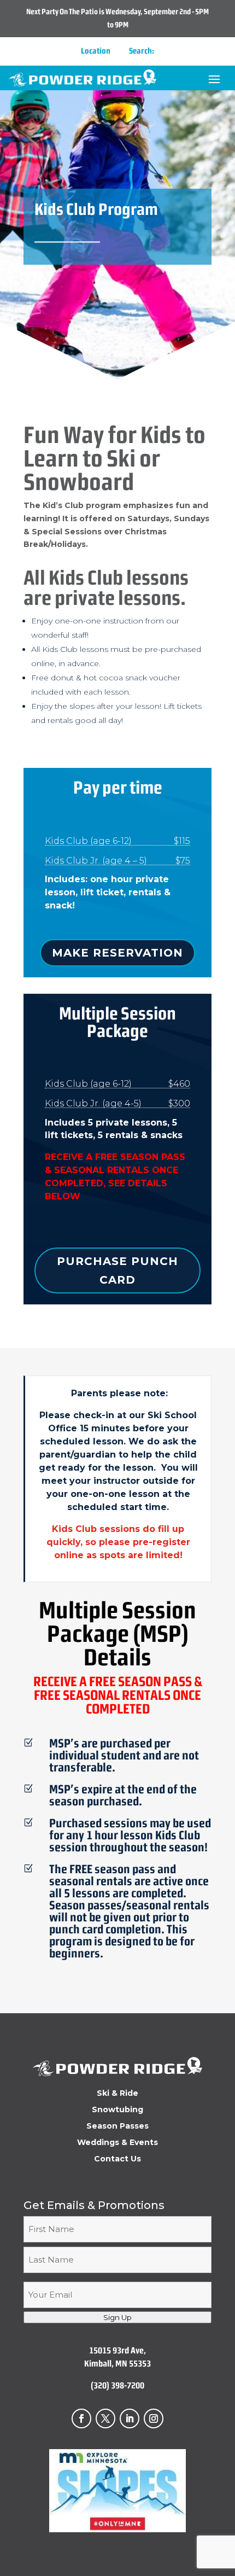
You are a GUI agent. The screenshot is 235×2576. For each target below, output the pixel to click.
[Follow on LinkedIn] (130, 2418)
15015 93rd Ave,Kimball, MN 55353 (117, 2357)
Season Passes (117, 2126)
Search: (142, 51)
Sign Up (117, 2317)
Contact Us (117, 2159)
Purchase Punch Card (117, 1270)
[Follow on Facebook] (81, 2418)
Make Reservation (117, 953)
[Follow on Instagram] (154, 2418)
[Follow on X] (105, 2418)
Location (96, 51)
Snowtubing (117, 2110)
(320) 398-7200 (117, 2385)
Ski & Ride (117, 2094)
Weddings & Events (117, 2143)
